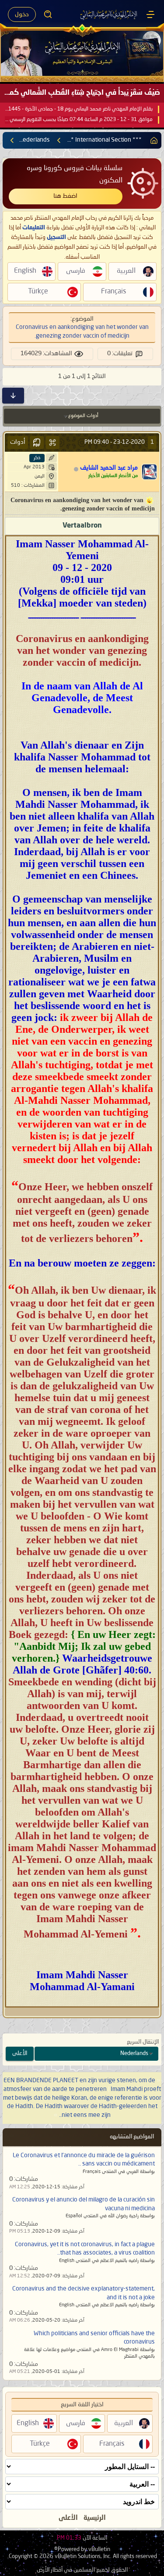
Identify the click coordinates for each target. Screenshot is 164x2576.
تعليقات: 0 (120, 353)
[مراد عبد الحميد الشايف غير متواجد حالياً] (150, 472)
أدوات (18, 442)
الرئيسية (95, 2518)
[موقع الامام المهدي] (109, 14)
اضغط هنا (65, 196)
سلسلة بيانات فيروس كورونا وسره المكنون (75, 174)
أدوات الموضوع (83, 416)
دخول (22, 14)
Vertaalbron (82, 526)
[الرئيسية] (150, 14)
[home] (152, 140)
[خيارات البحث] (48, 14)
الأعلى (20, 2053)
